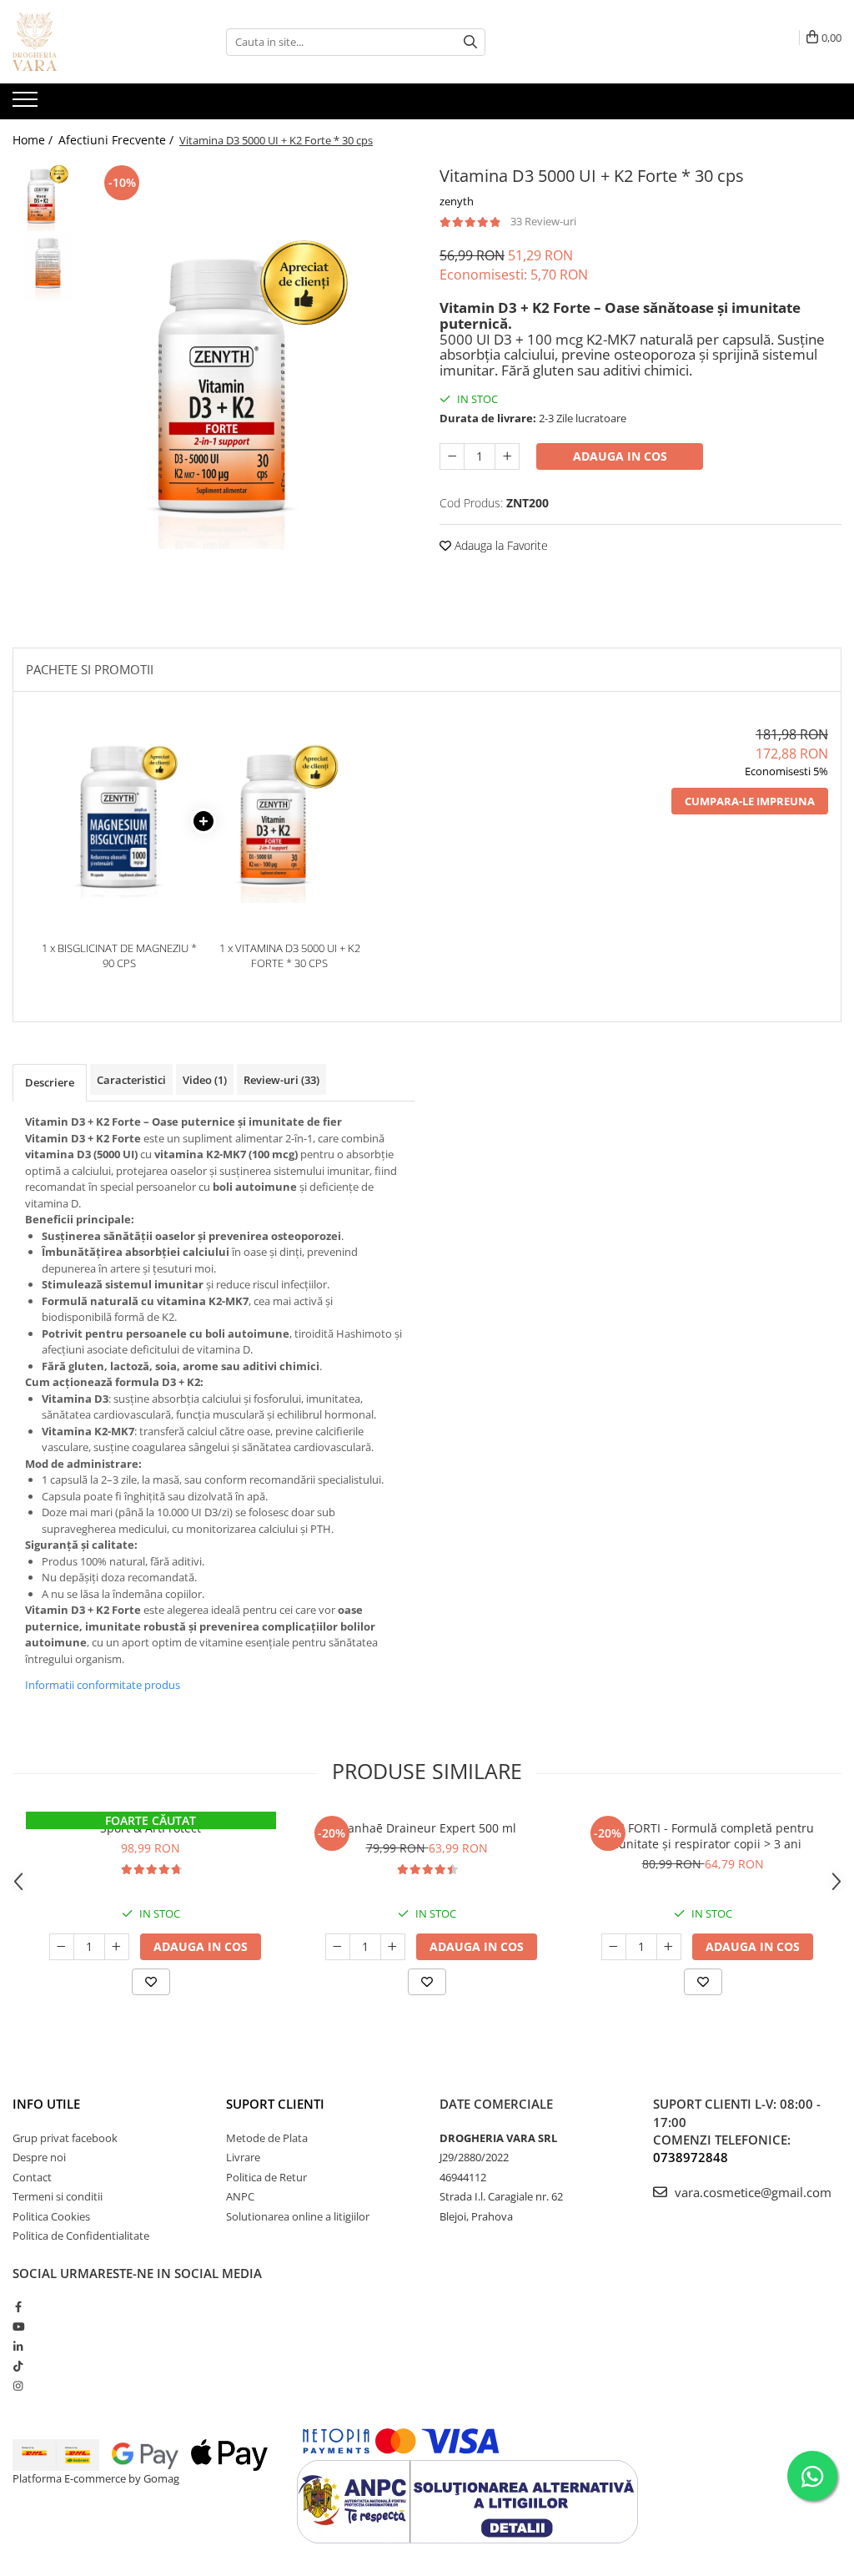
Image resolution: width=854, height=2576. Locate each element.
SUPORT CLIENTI (275, 2104)
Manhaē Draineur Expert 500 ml (427, 1828)
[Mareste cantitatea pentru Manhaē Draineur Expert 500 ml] (393, 1947)
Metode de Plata (267, 2138)
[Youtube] (18, 2326)
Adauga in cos (620, 456)
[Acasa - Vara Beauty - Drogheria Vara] (96, 42)
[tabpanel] (253, 388)
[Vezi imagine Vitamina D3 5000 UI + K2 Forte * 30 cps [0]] (48, 197)
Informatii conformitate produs (103, 1685)
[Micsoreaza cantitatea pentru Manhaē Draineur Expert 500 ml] (338, 1947)
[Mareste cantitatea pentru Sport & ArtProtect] (117, 1947)
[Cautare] (470, 42)
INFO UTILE (46, 2104)
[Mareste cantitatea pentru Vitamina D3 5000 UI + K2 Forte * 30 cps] (507, 456)
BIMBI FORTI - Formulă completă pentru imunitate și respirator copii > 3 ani (703, 1836)
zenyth (457, 201)
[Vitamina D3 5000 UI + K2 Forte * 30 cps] (253, 388)
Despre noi (39, 2157)
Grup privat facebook (65, 2138)
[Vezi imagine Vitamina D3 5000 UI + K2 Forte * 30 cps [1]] (48, 267)
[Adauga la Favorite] (151, 1982)
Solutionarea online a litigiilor (298, 2216)
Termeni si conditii (58, 2196)
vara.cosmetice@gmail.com (751, 2192)
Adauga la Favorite (500, 545)
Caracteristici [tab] (131, 1080)
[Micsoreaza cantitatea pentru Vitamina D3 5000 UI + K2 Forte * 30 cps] (452, 456)
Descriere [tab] (50, 1082)
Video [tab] (205, 1080)
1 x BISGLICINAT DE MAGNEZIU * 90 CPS (119, 956)
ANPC (240, 2196)
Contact (32, 2177)
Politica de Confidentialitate (81, 2236)
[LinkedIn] (18, 2347)
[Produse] (27, 104)
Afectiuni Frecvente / (118, 140)
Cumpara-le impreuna (750, 801)
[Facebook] (18, 2306)
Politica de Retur (266, 2177)
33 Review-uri (543, 221)
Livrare (243, 2157)
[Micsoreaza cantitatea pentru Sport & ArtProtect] (62, 1947)
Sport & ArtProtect (151, 1828)
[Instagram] (18, 2386)
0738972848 (691, 2157)
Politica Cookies (51, 2216)
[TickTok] (18, 2366)
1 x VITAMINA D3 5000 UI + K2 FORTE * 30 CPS (290, 956)
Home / (34, 140)
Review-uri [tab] (281, 1080)
